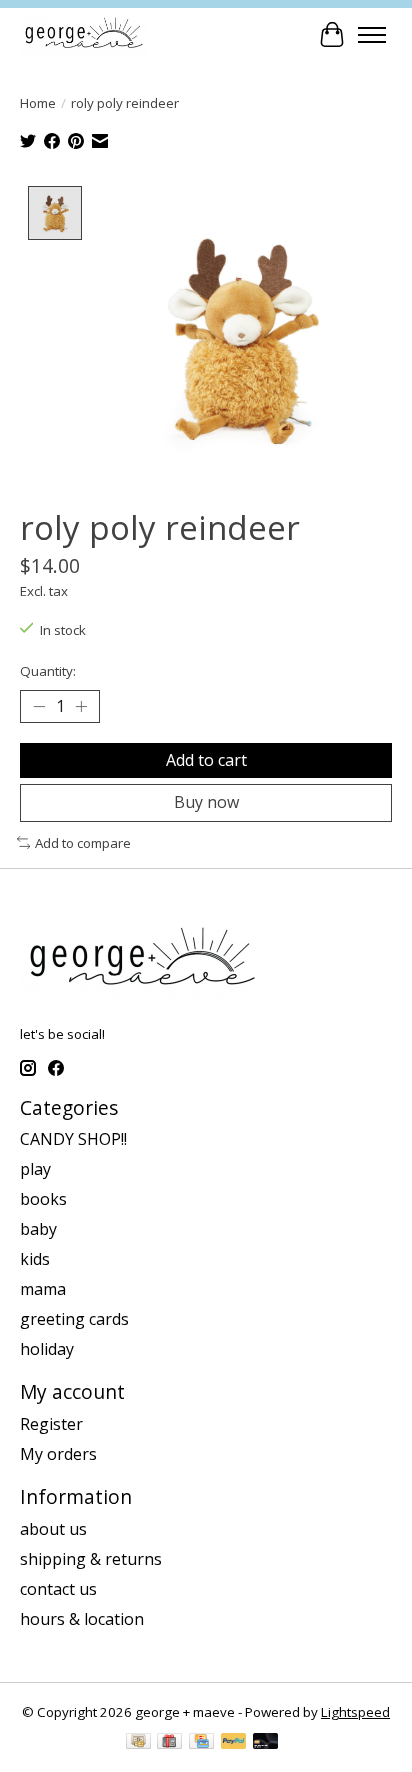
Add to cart (206, 760)
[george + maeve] (84, 34)
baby (38, 1229)
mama (43, 1289)
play (35, 1169)
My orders (58, 1454)
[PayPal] (234, 1743)
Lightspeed (355, 1712)
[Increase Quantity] (81, 707)
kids (35, 1259)
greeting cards (74, 1319)
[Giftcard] (169, 1743)
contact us (58, 1589)
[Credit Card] (201, 1743)
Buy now (206, 802)
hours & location (82, 1619)
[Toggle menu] (372, 35)
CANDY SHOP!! (73, 1139)
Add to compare (83, 843)
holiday (47, 1349)
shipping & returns (91, 1559)
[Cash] (138, 1743)
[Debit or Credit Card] (266, 1743)
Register (51, 1424)
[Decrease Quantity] (39, 707)
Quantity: (48, 671)
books (43, 1199)
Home (38, 103)
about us (53, 1529)
